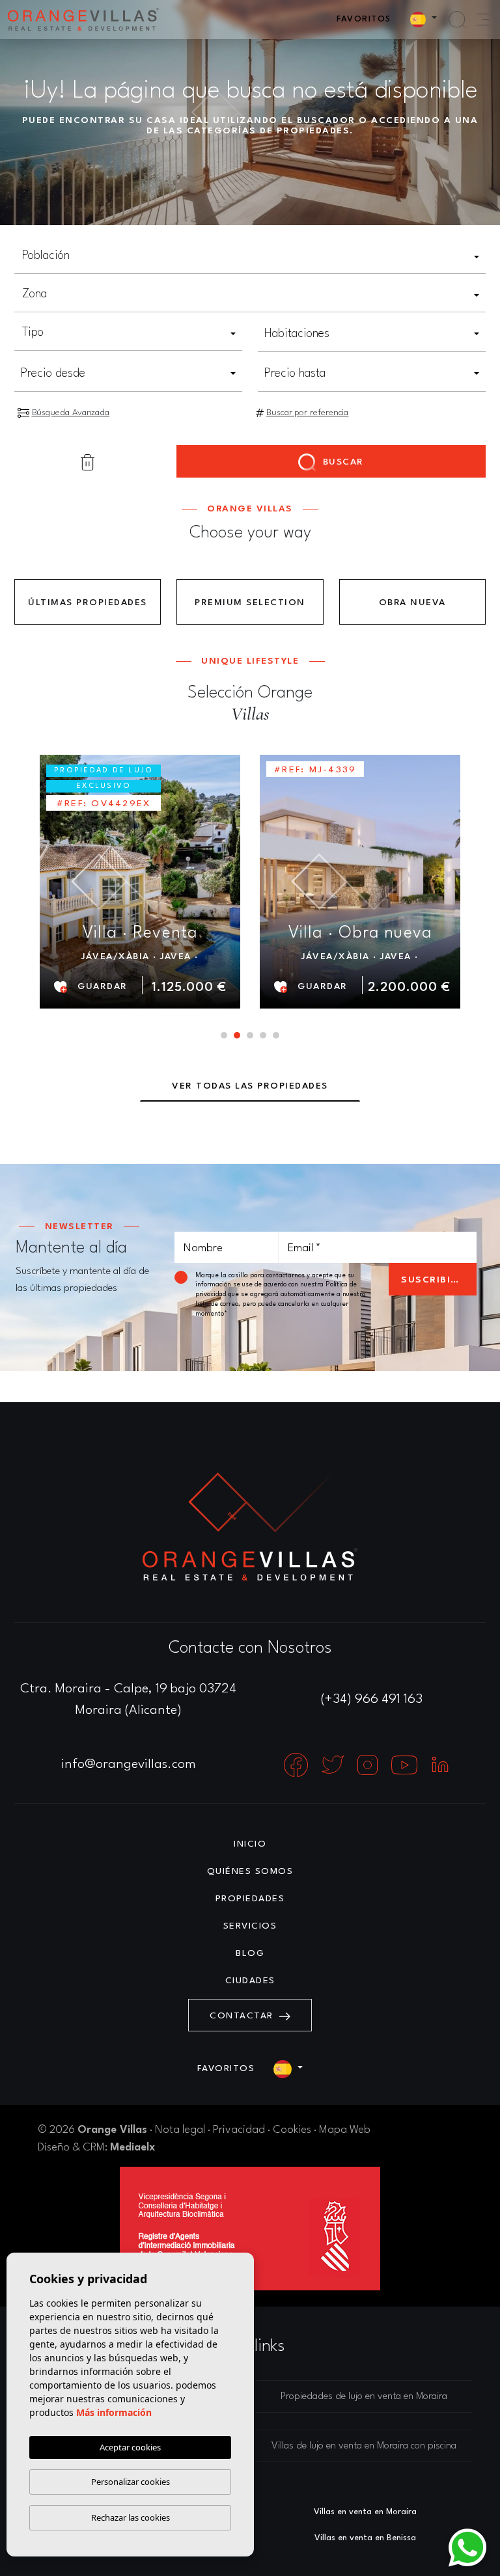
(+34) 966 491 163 (372, 1700)
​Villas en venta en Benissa (365, 2538)
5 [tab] (276, 1035)
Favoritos (364, 19)
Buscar (341, 462)
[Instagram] (369, 1765)
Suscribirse (436, 1280)
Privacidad (239, 2130)
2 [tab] (237, 1035)
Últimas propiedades (88, 603)
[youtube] (406, 1765)
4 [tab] (263, 1035)
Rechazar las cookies (131, 2517)
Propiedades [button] (250, 1899)
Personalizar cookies (131, 2482)
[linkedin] (440, 1765)
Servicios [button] (250, 1926)
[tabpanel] (140, 881)
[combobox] (250, 257)
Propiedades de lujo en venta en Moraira (364, 2397)
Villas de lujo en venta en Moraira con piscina (364, 2446)
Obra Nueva (412, 603)
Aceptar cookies (130, 2447)
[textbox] (250, 256)
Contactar (243, 2016)
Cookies (292, 2130)
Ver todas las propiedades (250, 1086)
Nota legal (180, 2130)
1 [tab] (224, 1035)
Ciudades (250, 1981)
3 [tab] (250, 1035)
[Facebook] (298, 1765)
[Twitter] (334, 1765)
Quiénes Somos (250, 1871)
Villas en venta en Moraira (365, 2512)
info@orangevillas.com (129, 1765)
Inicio (250, 1844)
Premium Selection (250, 603)
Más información (114, 2412)
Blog (250, 1953)
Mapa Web (345, 2130)
